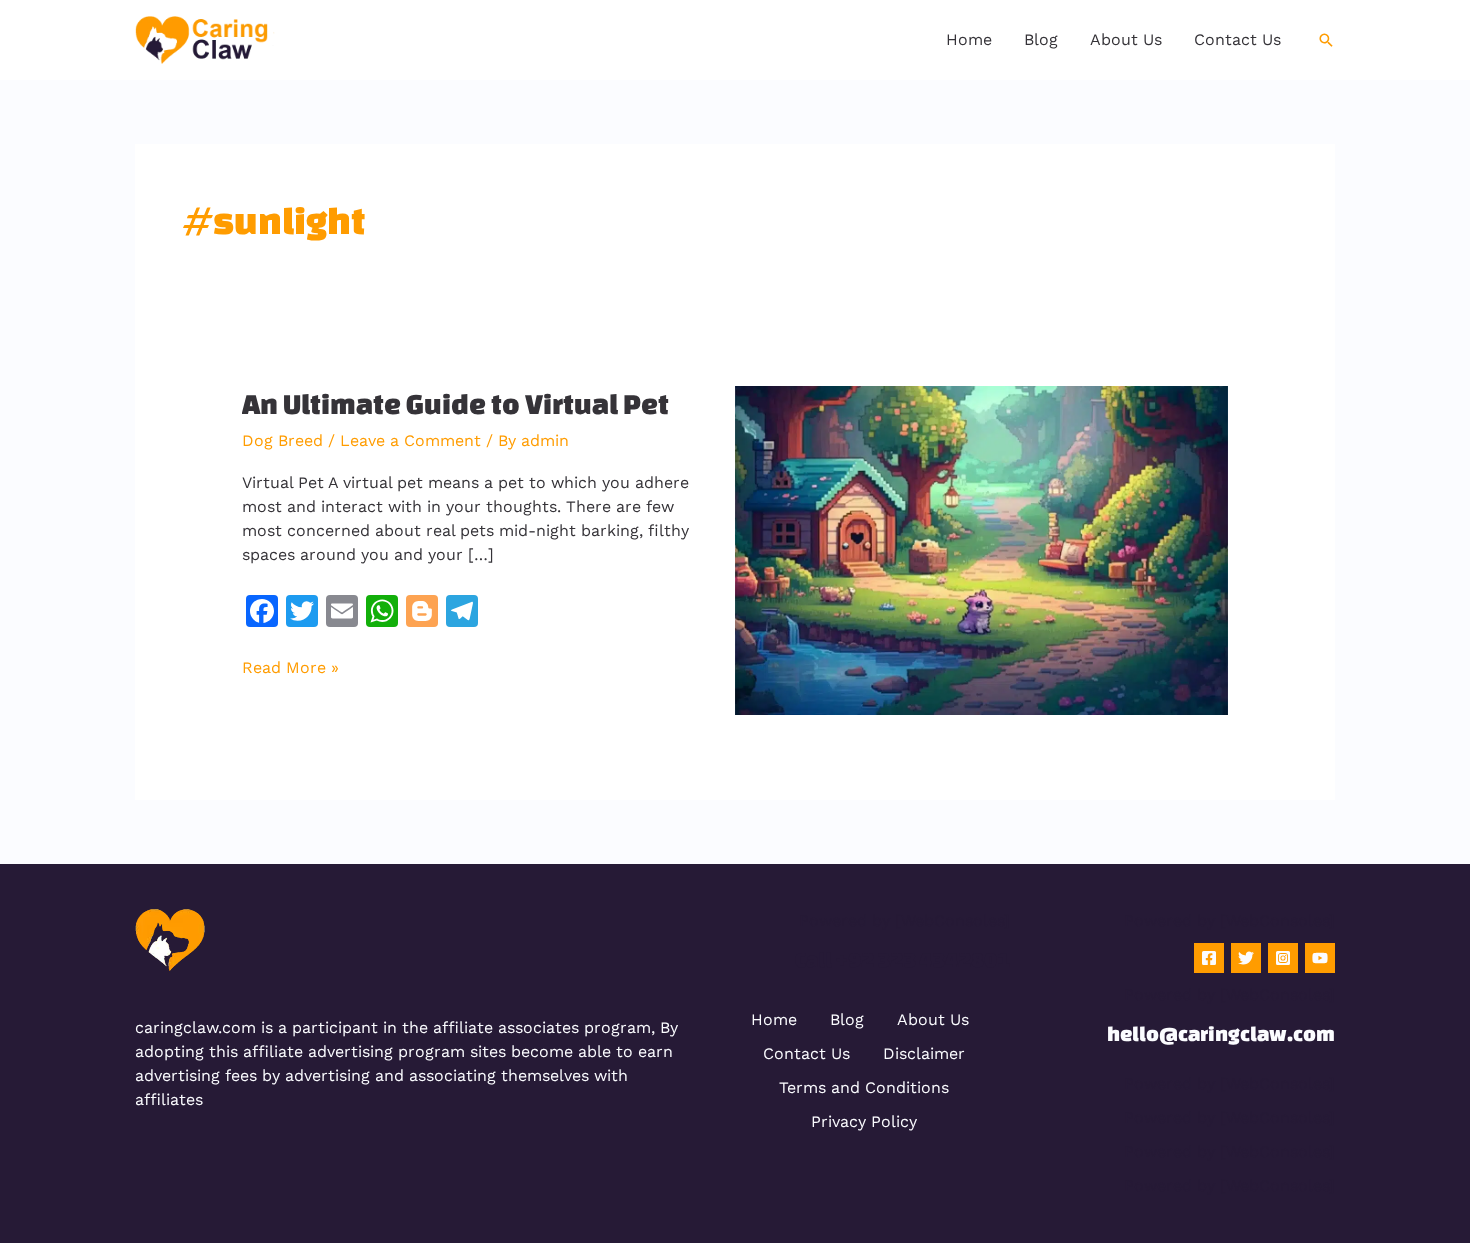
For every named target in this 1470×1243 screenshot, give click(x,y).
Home (774, 1019)
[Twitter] (1246, 958)
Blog (847, 1019)
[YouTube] (1320, 958)
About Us (933, 1019)
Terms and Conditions (864, 1087)
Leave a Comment (410, 440)
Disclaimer (924, 1053)
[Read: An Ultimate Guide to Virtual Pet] (981, 548)
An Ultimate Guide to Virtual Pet (455, 403)
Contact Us (806, 1053)
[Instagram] (1283, 958)
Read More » (290, 666)
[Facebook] (1209, 958)
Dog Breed (282, 440)
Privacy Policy (864, 1121)
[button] (1326, 40)
